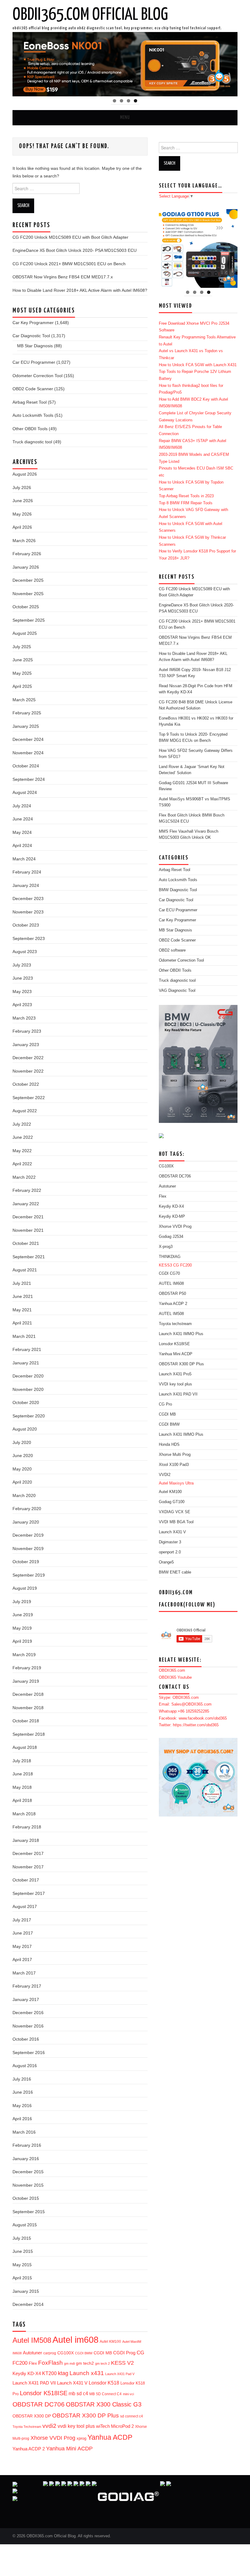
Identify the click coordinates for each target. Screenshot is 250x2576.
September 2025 (29, 620)
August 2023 (25, 952)
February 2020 (27, 1509)
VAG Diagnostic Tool (177, 991)
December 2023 (28, 899)
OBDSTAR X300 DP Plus (86, 2415)
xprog (81, 2438)
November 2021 (28, 1230)
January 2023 (26, 1045)
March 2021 (24, 1336)
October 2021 (26, 1243)
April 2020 (22, 1482)
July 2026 (22, 488)
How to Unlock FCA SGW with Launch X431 (198, 365)
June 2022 (23, 1137)
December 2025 (28, 580)
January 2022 (26, 1204)
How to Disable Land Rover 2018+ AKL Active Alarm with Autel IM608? (80, 290)
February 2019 (27, 1668)
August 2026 (25, 474)
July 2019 (22, 1602)
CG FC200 (182, 1265)
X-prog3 (166, 1247)
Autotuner (32, 2353)
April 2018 (22, 1800)
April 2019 (22, 1641)
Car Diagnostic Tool (31, 336)
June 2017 (23, 1933)
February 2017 (27, 1986)
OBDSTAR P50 (172, 1294)
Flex (33, 2363)
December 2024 (28, 739)
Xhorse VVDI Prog (53, 2438)
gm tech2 (85, 2363)
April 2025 (22, 686)
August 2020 (25, 1429)
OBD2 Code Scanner (33, 389)
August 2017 (25, 1906)
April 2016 (22, 2119)
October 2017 (26, 1880)
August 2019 (25, 1588)
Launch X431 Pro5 (175, 1374)
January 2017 (26, 1999)
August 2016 (25, 2066)
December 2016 (28, 2013)
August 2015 (25, 2225)
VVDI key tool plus (175, 1384)
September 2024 (29, 779)
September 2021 (29, 1257)
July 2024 (22, 806)
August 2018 (25, 1747)
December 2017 (28, 1853)
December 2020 (28, 1376)
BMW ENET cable (175, 1572)
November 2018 (28, 1708)
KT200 (49, 2373)
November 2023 (28, 912)
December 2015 (28, 2172)
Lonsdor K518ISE (44, 2393)
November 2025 (28, 594)
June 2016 (23, 2092)
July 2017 (22, 1920)
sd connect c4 (132, 2416)
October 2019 (26, 1562)
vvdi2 (49, 2426)
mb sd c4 (78, 2393)
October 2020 (26, 1402)
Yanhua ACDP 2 (29, 2449)
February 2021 (27, 1349)
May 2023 (22, 991)
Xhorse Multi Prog (175, 1455)
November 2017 (28, 1867)
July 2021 (22, 1283)
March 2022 (24, 1177)
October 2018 (26, 1721)
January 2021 (26, 1363)
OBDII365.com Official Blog (90, 15)
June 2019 (23, 1615)
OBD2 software (172, 950)
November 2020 (28, 1389)
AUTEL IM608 (171, 1284)
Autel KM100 (110, 2342)
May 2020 (22, 1469)
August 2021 (25, 1270)
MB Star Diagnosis (35, 346)
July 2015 (22, 2238)
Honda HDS (169, 1445)
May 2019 (22, 1628)
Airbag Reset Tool (30, 402)
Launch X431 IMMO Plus (181, 1334)
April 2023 (22, 1005)
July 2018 (22, 1761)
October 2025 (26, 607)
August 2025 (25, 633)
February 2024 (27, 872)
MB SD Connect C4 (105, 2394)
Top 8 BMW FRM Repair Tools (186, 503)
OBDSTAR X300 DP (32, 2416)
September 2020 (29, 1416)
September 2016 (29, 2053)
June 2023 (23, 978)
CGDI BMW (84, 2353)
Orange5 (166, 1562)
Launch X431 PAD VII (34, 2383)
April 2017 (22, 1960)
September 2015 (29, 2212)
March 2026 (24, 541)
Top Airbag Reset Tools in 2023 (186, 496)
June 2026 (23, 501)
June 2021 (23, 1296)
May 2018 (22, 1787)
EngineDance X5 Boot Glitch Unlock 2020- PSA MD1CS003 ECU (75, 250)
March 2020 (24, 1495)
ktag (63, 2373)
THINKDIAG (170, 1257)
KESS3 (165, 1265)
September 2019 (29, 1575)
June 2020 (23, 1456)
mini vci (128, 2394)
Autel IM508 (32, 2340)
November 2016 (28, 2026)
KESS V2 (122, 2363)
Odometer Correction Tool (37, 376)
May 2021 (22, 1310)
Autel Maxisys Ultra (176, 1483)
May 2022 (22, 1151)
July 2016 (22, 2079)
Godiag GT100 (172, 1502)
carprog (50, 2353)
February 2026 (27, 554)
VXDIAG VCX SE (175, 1512)
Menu (125, 118)
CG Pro (165, 1404)
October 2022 (26, 1084)
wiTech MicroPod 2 (115, 2426)
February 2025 (27, 713)
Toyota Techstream (27, 2427)
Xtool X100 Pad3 (174, 1465)
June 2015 (23, 2251)
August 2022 (25, 1111)
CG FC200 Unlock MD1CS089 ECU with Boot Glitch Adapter (70, 237)
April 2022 (22, 1164)
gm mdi (69, 2363)
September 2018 (29, 1734)
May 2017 (22, 1946)
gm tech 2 (102, 2363)
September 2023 (29, 938)
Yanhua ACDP (110, 2437)
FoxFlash (50, 2363)
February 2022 (27, 1190)
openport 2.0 (170, 1552)
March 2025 (24, 700)
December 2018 (28, 1694)
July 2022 (22, 1124)
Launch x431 (87, 2373)
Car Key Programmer (33, 323)
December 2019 (28, 1535)
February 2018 (27, 1827)
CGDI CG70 (169, 1274)
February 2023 (27, 1031)
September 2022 (29, 1098)
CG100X (66, 2353)
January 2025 (26, 726)
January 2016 (26, 2159)
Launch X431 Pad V (120, 2374)
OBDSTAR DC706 (39, 2404)
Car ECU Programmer (34, 362)
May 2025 (22, 673)
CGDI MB (103, 2353)
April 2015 (22, 2278)
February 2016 (27, 2145)
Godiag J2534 (171, 1237)
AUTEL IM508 (171, 1314)
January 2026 (26, 567)
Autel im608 (75, 2340)
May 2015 (22, 2265)
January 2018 (26, 1840)
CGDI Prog (124, 2353)
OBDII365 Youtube (175, 1677)
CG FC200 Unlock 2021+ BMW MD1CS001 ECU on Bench (69, 264)
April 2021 (22, 1323)
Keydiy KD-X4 (27, 2373)
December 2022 (28, 1058)
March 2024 (24, 859)
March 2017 (24, 1973)
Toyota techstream (175, 1324)
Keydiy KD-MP (172, 1217)
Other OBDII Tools (30, 429)
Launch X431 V (72, 2383)
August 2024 (25, 792)
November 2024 (28, 753)
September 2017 (29, 1893)
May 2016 (22, 2106)
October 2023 (26, 925)
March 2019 (24, 1655)
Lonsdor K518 (104, 2383)
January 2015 (26, 2291)
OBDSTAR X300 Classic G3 (104, 2404)
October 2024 (26, 766)
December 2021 (28, 1217)
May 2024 (22, 832)
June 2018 (23, 1774)
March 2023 (24, 1018)
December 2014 (28, 2304)
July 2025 (22, 647)
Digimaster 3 (170, 1542)
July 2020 (22, 1442)
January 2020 (26, 1522)
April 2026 (22, 527)
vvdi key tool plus (76, 2426)
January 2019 (26, 1681)
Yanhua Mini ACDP (69, 2449)
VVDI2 (165, 1475)
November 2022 (28, 1071)
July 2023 (22, 965)
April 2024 (22, 845)
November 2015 (28, 2185)
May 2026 (22, 514)
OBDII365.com (172, 1670)
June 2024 (23, 819)
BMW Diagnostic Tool (178, 890)
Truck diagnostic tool (32, 442)
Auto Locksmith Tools (33, 415)
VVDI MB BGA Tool (176, 1522)
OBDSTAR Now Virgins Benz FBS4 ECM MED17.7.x (63, 277)
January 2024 (26, 885)
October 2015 (26, 2198)
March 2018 (24, 1814)
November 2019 (28, 1549)
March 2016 (24, 2132)
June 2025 (23, 660)
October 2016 (26, 2039)
